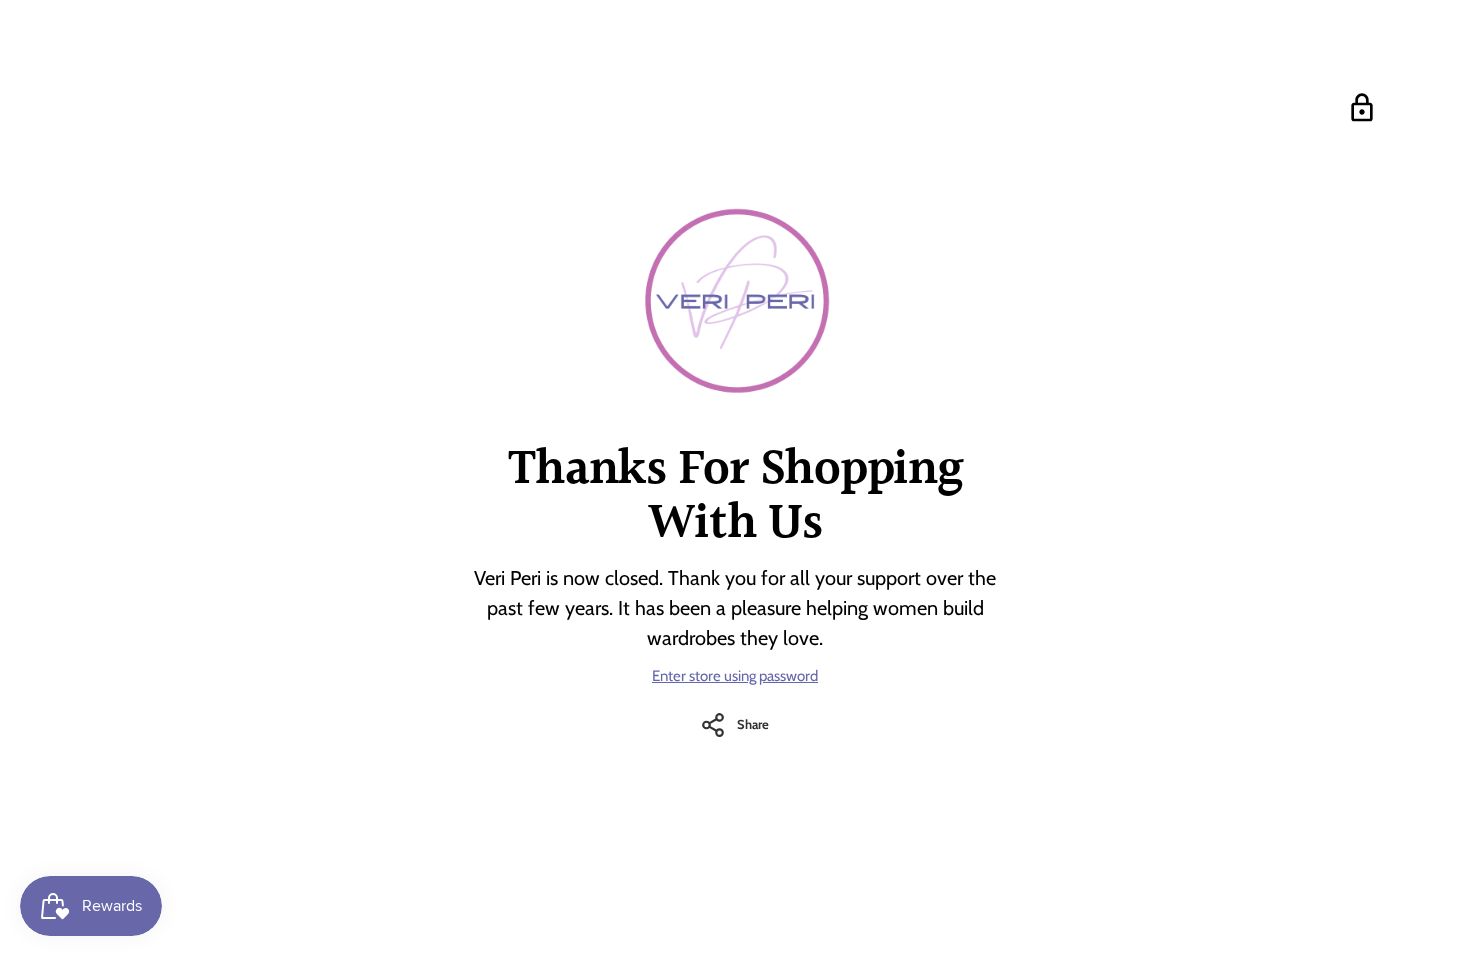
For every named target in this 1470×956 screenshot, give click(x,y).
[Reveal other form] (1362, 108)
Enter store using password (735, 676)
